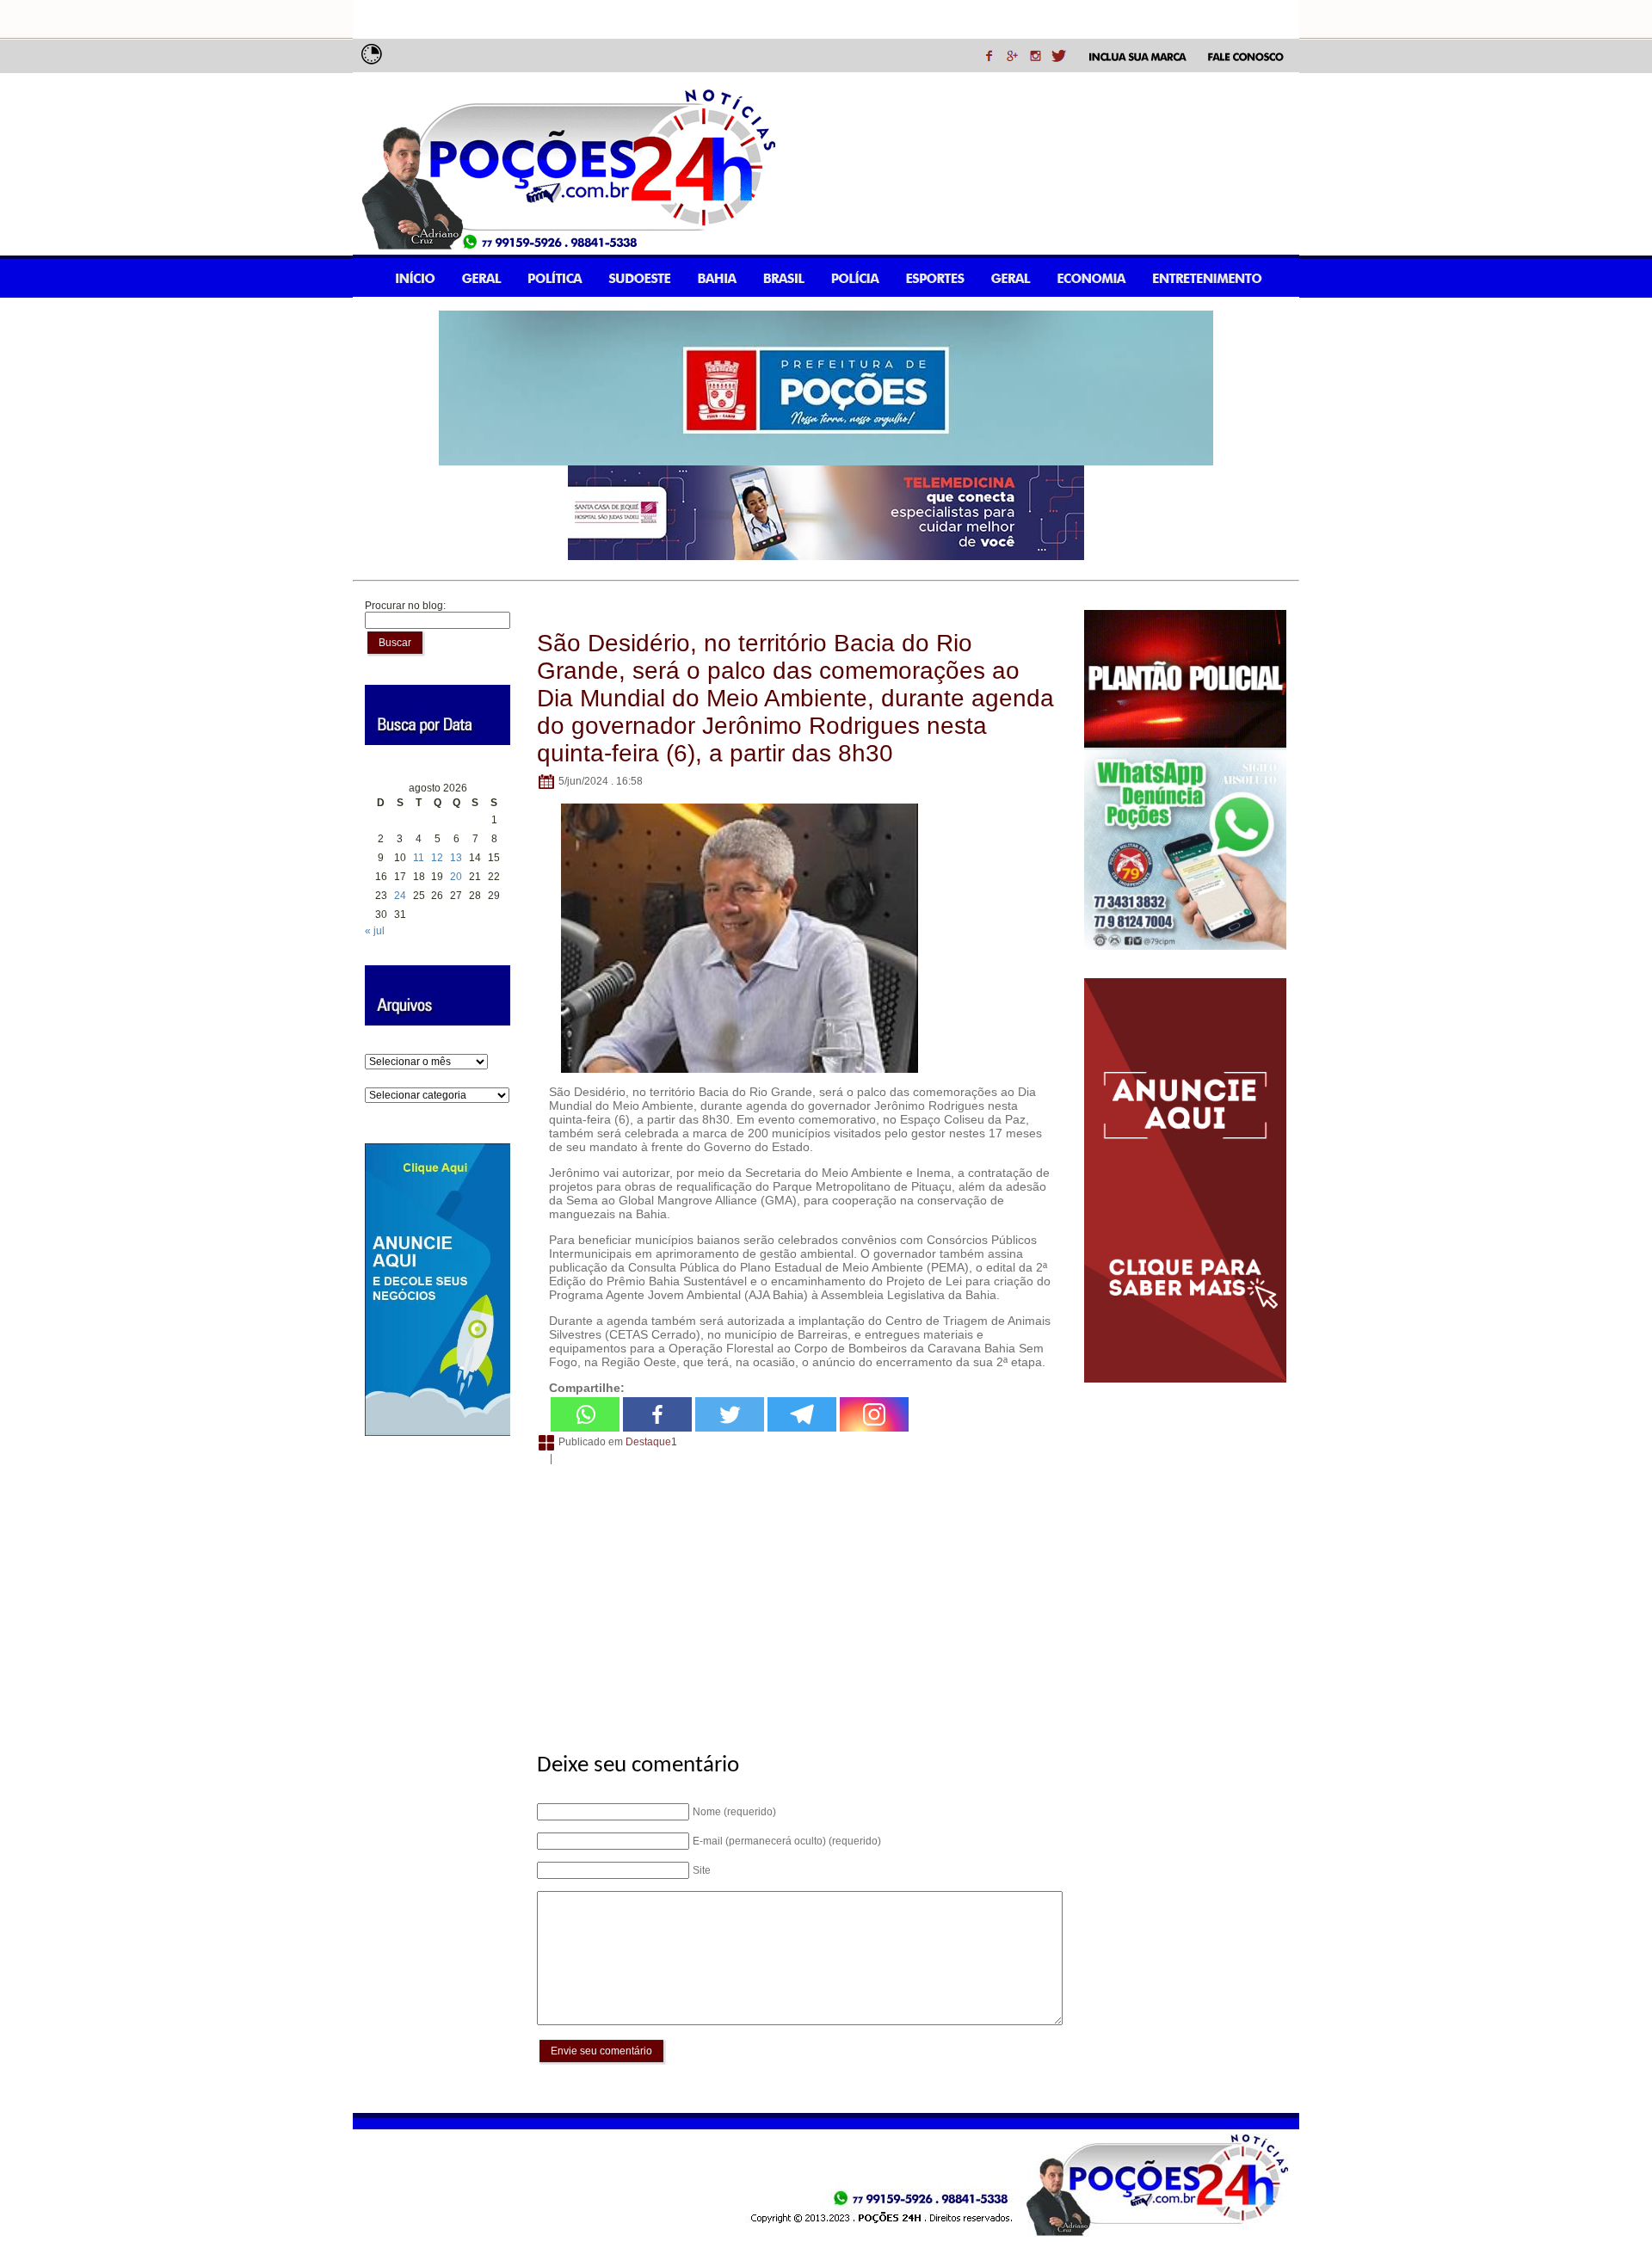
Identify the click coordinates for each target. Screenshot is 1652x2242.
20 (456, 877)
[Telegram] (802, 1414)
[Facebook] (657, 1414)
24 (400, 896)
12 (437, 858)
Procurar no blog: (405, 606)
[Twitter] (730, 1414)
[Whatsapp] (585, 1414)
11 (419, 858)
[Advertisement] (797, 1599)
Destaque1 (651, 1443)
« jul (375, 931)
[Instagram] (874, 1414)
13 (456, 858)
